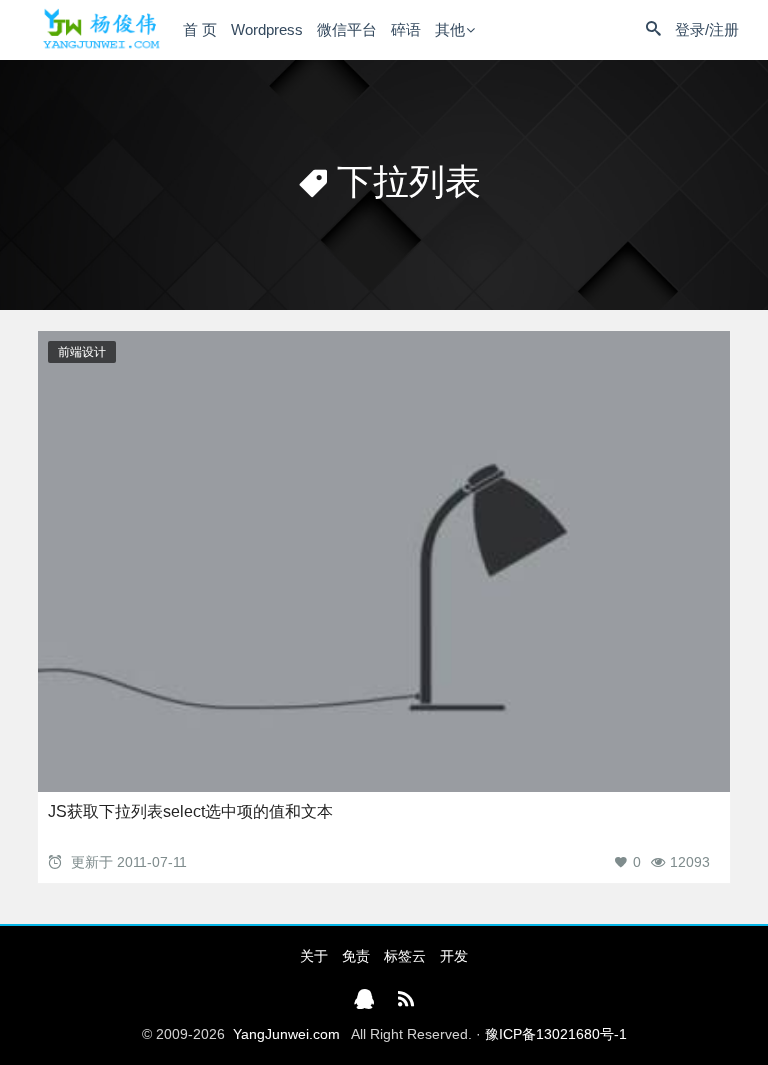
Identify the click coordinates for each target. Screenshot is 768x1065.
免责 (356, 956)
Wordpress (267, 29)
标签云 (405, 956)
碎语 (406, 29)
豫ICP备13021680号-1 (556, 1034)
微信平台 (347, 29)
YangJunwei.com (286, 1034)
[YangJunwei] (101, 29)
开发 (454, 956)
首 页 (200, 29)
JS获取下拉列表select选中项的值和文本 (190, 811)
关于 (314, 956)
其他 (450, 29)
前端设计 (82, 352)
